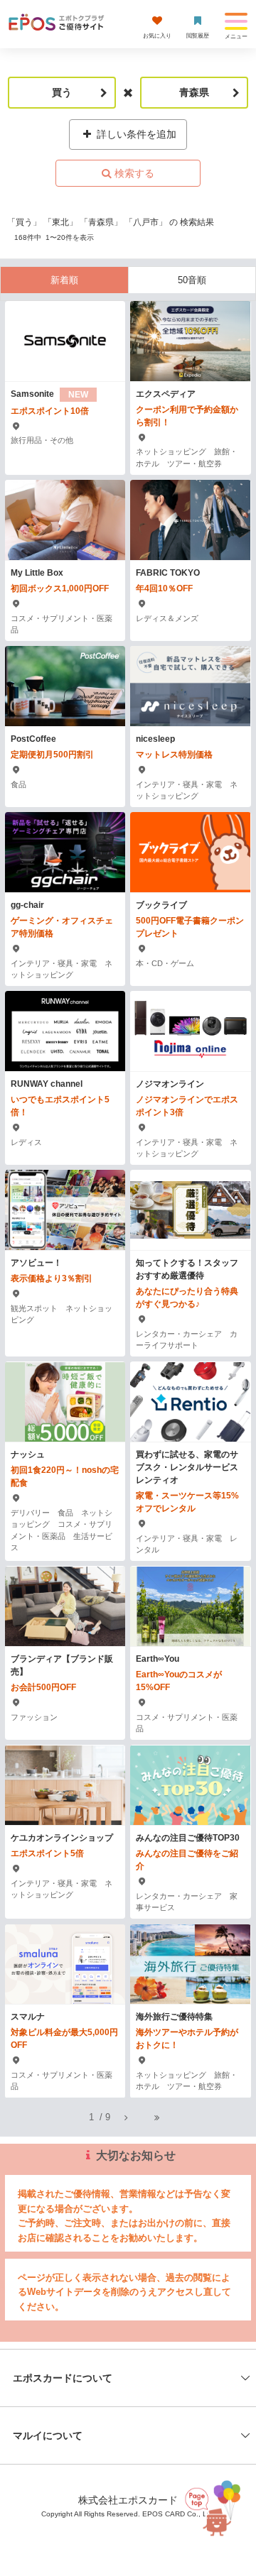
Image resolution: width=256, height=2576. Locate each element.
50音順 (192, 280)
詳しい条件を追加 (135, 134)
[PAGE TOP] (214, 2505)
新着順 (64, 280)
